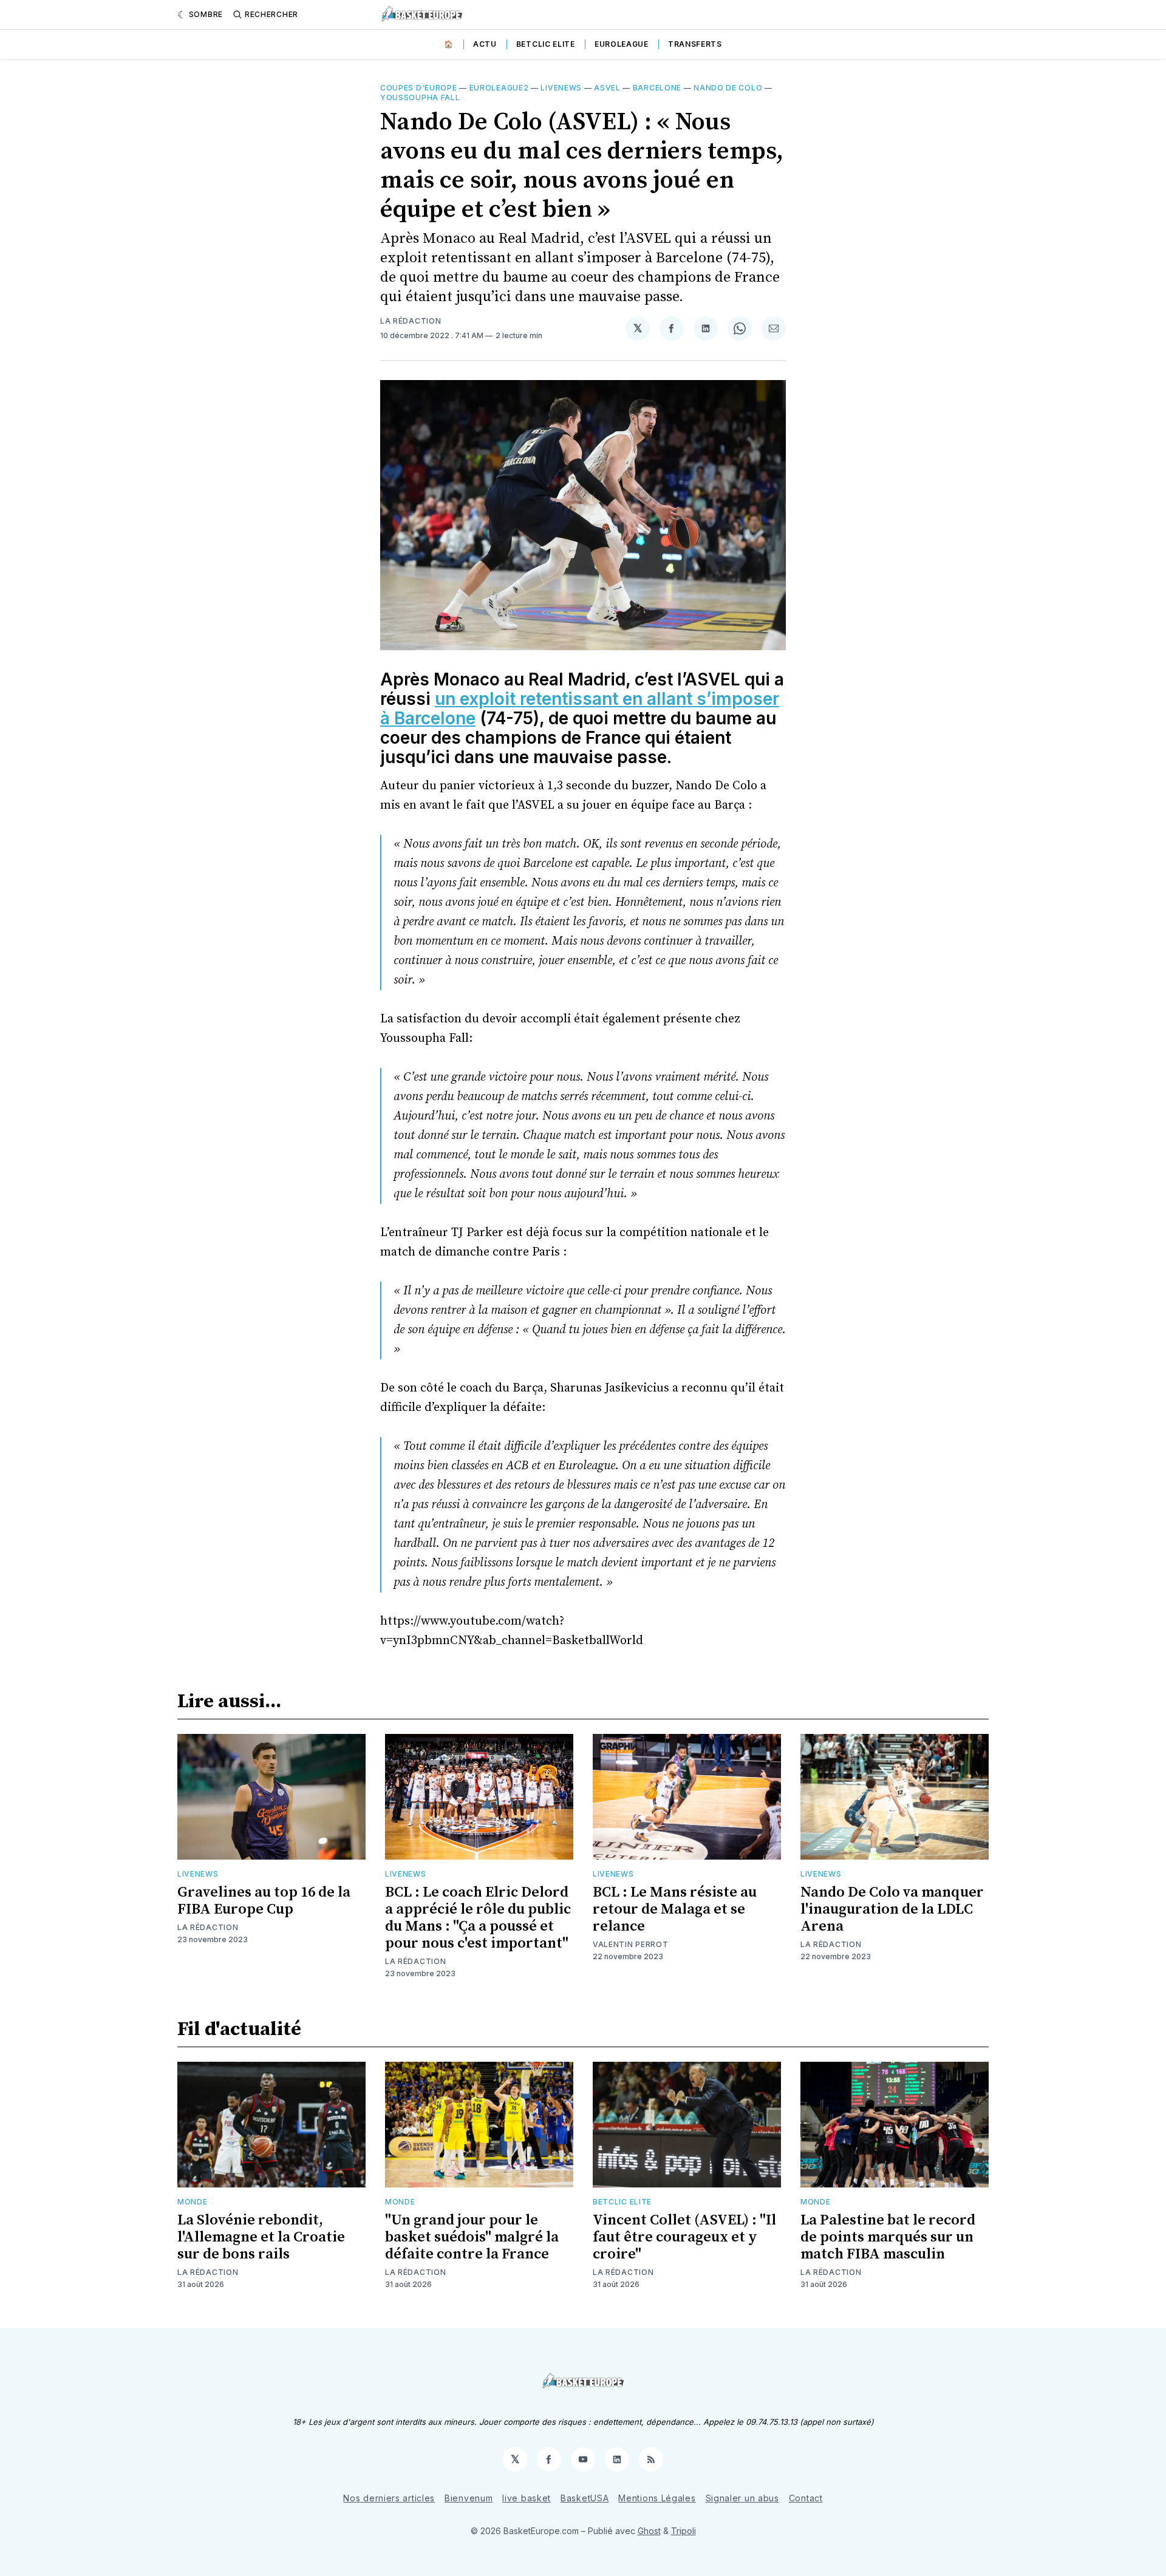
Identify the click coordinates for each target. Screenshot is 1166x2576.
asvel (607, 88)
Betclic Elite (546, 44)
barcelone (657, 88)
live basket (527, 2498)
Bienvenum (469, 2498)
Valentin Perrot (631, 1944)
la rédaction (411, 321)
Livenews (561, 88)
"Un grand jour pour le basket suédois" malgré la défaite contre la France (472, 2237)
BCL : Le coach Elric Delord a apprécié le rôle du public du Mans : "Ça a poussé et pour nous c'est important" (478, 1918)
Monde (193, 2202)
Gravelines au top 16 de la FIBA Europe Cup (264, 1901)
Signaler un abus (742, 2498)
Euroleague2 (499, 88)
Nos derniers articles (389, 2498)
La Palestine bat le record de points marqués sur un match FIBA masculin (888, 2237)
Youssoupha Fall (420, 97)
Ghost (649, 2531)
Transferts (695, 44)
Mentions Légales (657, 2498)
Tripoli (684, 2531)
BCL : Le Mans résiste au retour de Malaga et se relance (675, 1909)
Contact (806, 2498)
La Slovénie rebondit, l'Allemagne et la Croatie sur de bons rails (261, 2237)
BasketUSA (585, 2498)
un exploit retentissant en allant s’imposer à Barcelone (580, 709)
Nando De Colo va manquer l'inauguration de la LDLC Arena (892, 1909)
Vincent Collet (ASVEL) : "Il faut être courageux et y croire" (684, 2237)
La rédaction (208, 2272)
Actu (485, 44)
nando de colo (728, 88)
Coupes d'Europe (419, 88)
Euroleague (622, 44)
